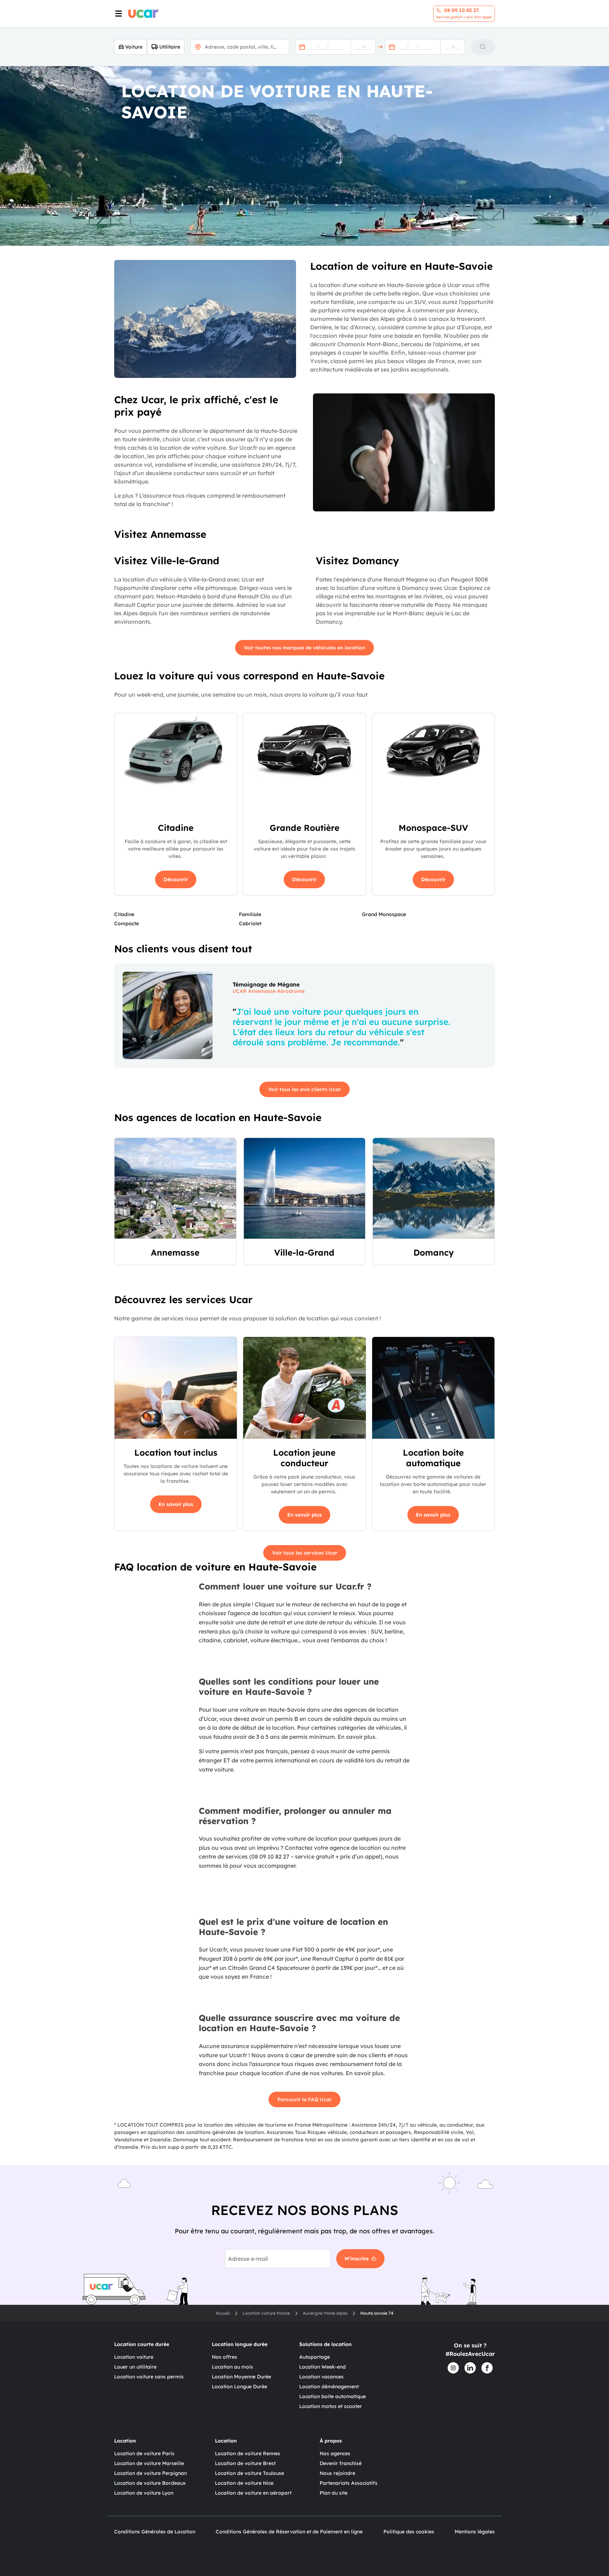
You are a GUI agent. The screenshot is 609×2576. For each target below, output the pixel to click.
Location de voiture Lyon (144, 2493)
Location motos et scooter (331, 2406)
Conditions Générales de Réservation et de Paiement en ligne (289, 2532)
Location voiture (134, 2357)
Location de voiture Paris (144, 2453)
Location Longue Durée (239, 2387)
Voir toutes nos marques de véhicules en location (304, 648)
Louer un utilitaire (135, 2367)
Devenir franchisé (341, 2463)
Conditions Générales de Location (155, 2532)
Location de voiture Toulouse (250, 2473)
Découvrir (176, 879)
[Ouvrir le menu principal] (118, 14)
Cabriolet (250, 923)
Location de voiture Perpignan (150, 2473)
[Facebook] (487, 2368)
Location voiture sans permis (149, 2377)
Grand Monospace (384, 914)
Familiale (250, 914)
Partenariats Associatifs (349, 2483)
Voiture (134, 47)
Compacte (127, 923)
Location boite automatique (333, 2396)
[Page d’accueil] (143, 14)
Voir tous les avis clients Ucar (304, 1089)
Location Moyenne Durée (241, 2377)
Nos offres (224, 2357)
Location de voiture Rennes (248, 2453)
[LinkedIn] (470, 2368)
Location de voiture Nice (244, 2483)
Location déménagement (329, 2387)
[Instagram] (453, 2368)
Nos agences (335, 2453)
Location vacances (321, 2377)
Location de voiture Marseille (149, 2463)
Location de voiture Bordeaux (150, 2483)
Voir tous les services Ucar (305, 1553)
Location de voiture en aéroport (253, 2493)
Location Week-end (322, 2367)
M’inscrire (357, 2259)
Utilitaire (170, 47)
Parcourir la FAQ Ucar (304, 2099)
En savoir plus (176, 1504)
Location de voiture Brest (245, 2463)
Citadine (124, 914)
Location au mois (232, 2367)
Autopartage (315, 2357)
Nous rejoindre (337, 2473)
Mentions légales (475, 2532)
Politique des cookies (409, 2532)
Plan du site (334, 2493)
